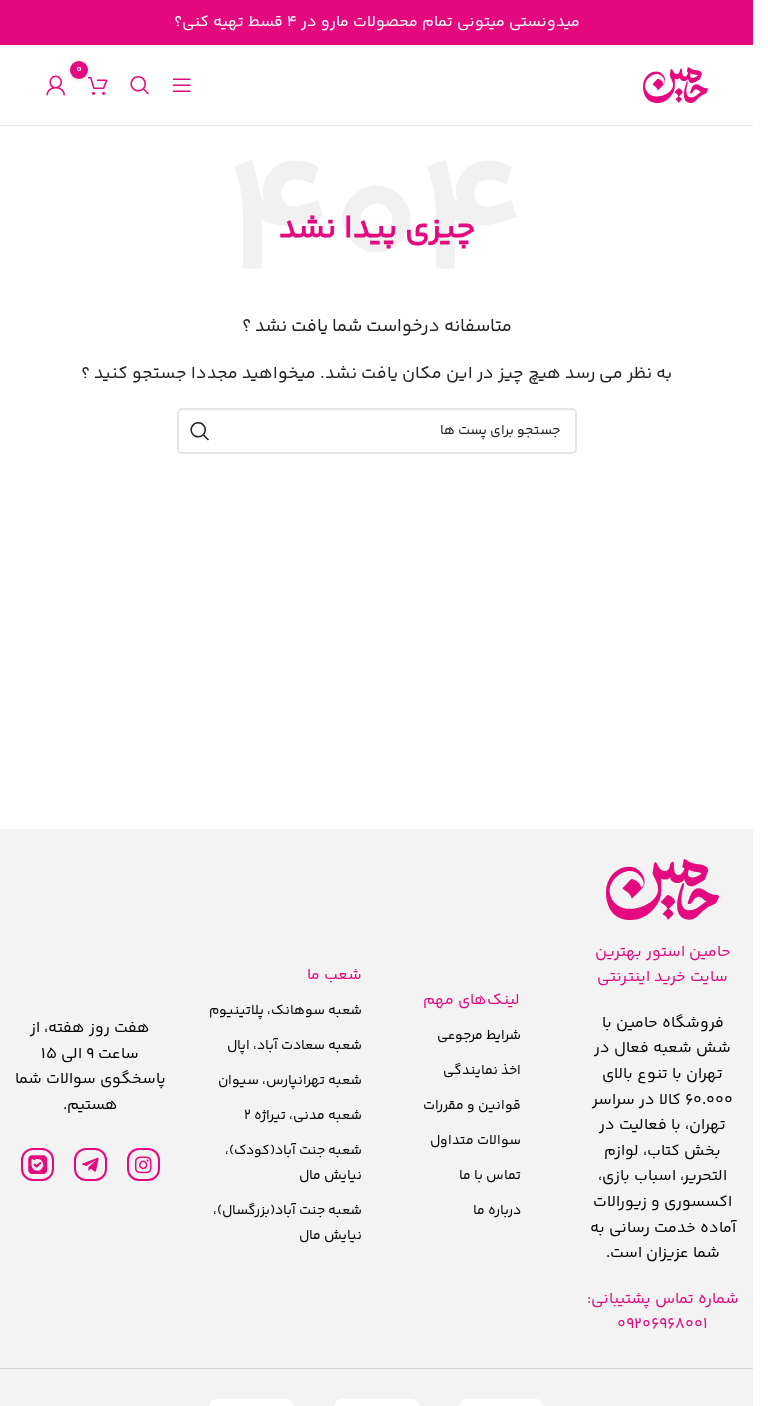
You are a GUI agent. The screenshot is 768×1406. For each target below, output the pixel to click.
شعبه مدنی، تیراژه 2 (303, 1116)
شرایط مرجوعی (479, 1036)
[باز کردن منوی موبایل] (182, 85)
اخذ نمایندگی (482, 1071)
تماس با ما (490, 1176)
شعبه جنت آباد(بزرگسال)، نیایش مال (287, 1223)
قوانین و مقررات (472, 1106)
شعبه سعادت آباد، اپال (294, 1046)
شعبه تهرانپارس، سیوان (290, 1081)
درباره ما (497, 1211)
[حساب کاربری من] (56, 85)
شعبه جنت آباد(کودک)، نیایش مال (293, 1163)
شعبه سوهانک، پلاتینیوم (285, 1011)
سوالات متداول (475, 1141)
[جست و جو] (140, 85)
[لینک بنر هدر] (376, 22)
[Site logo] (675, 85)
